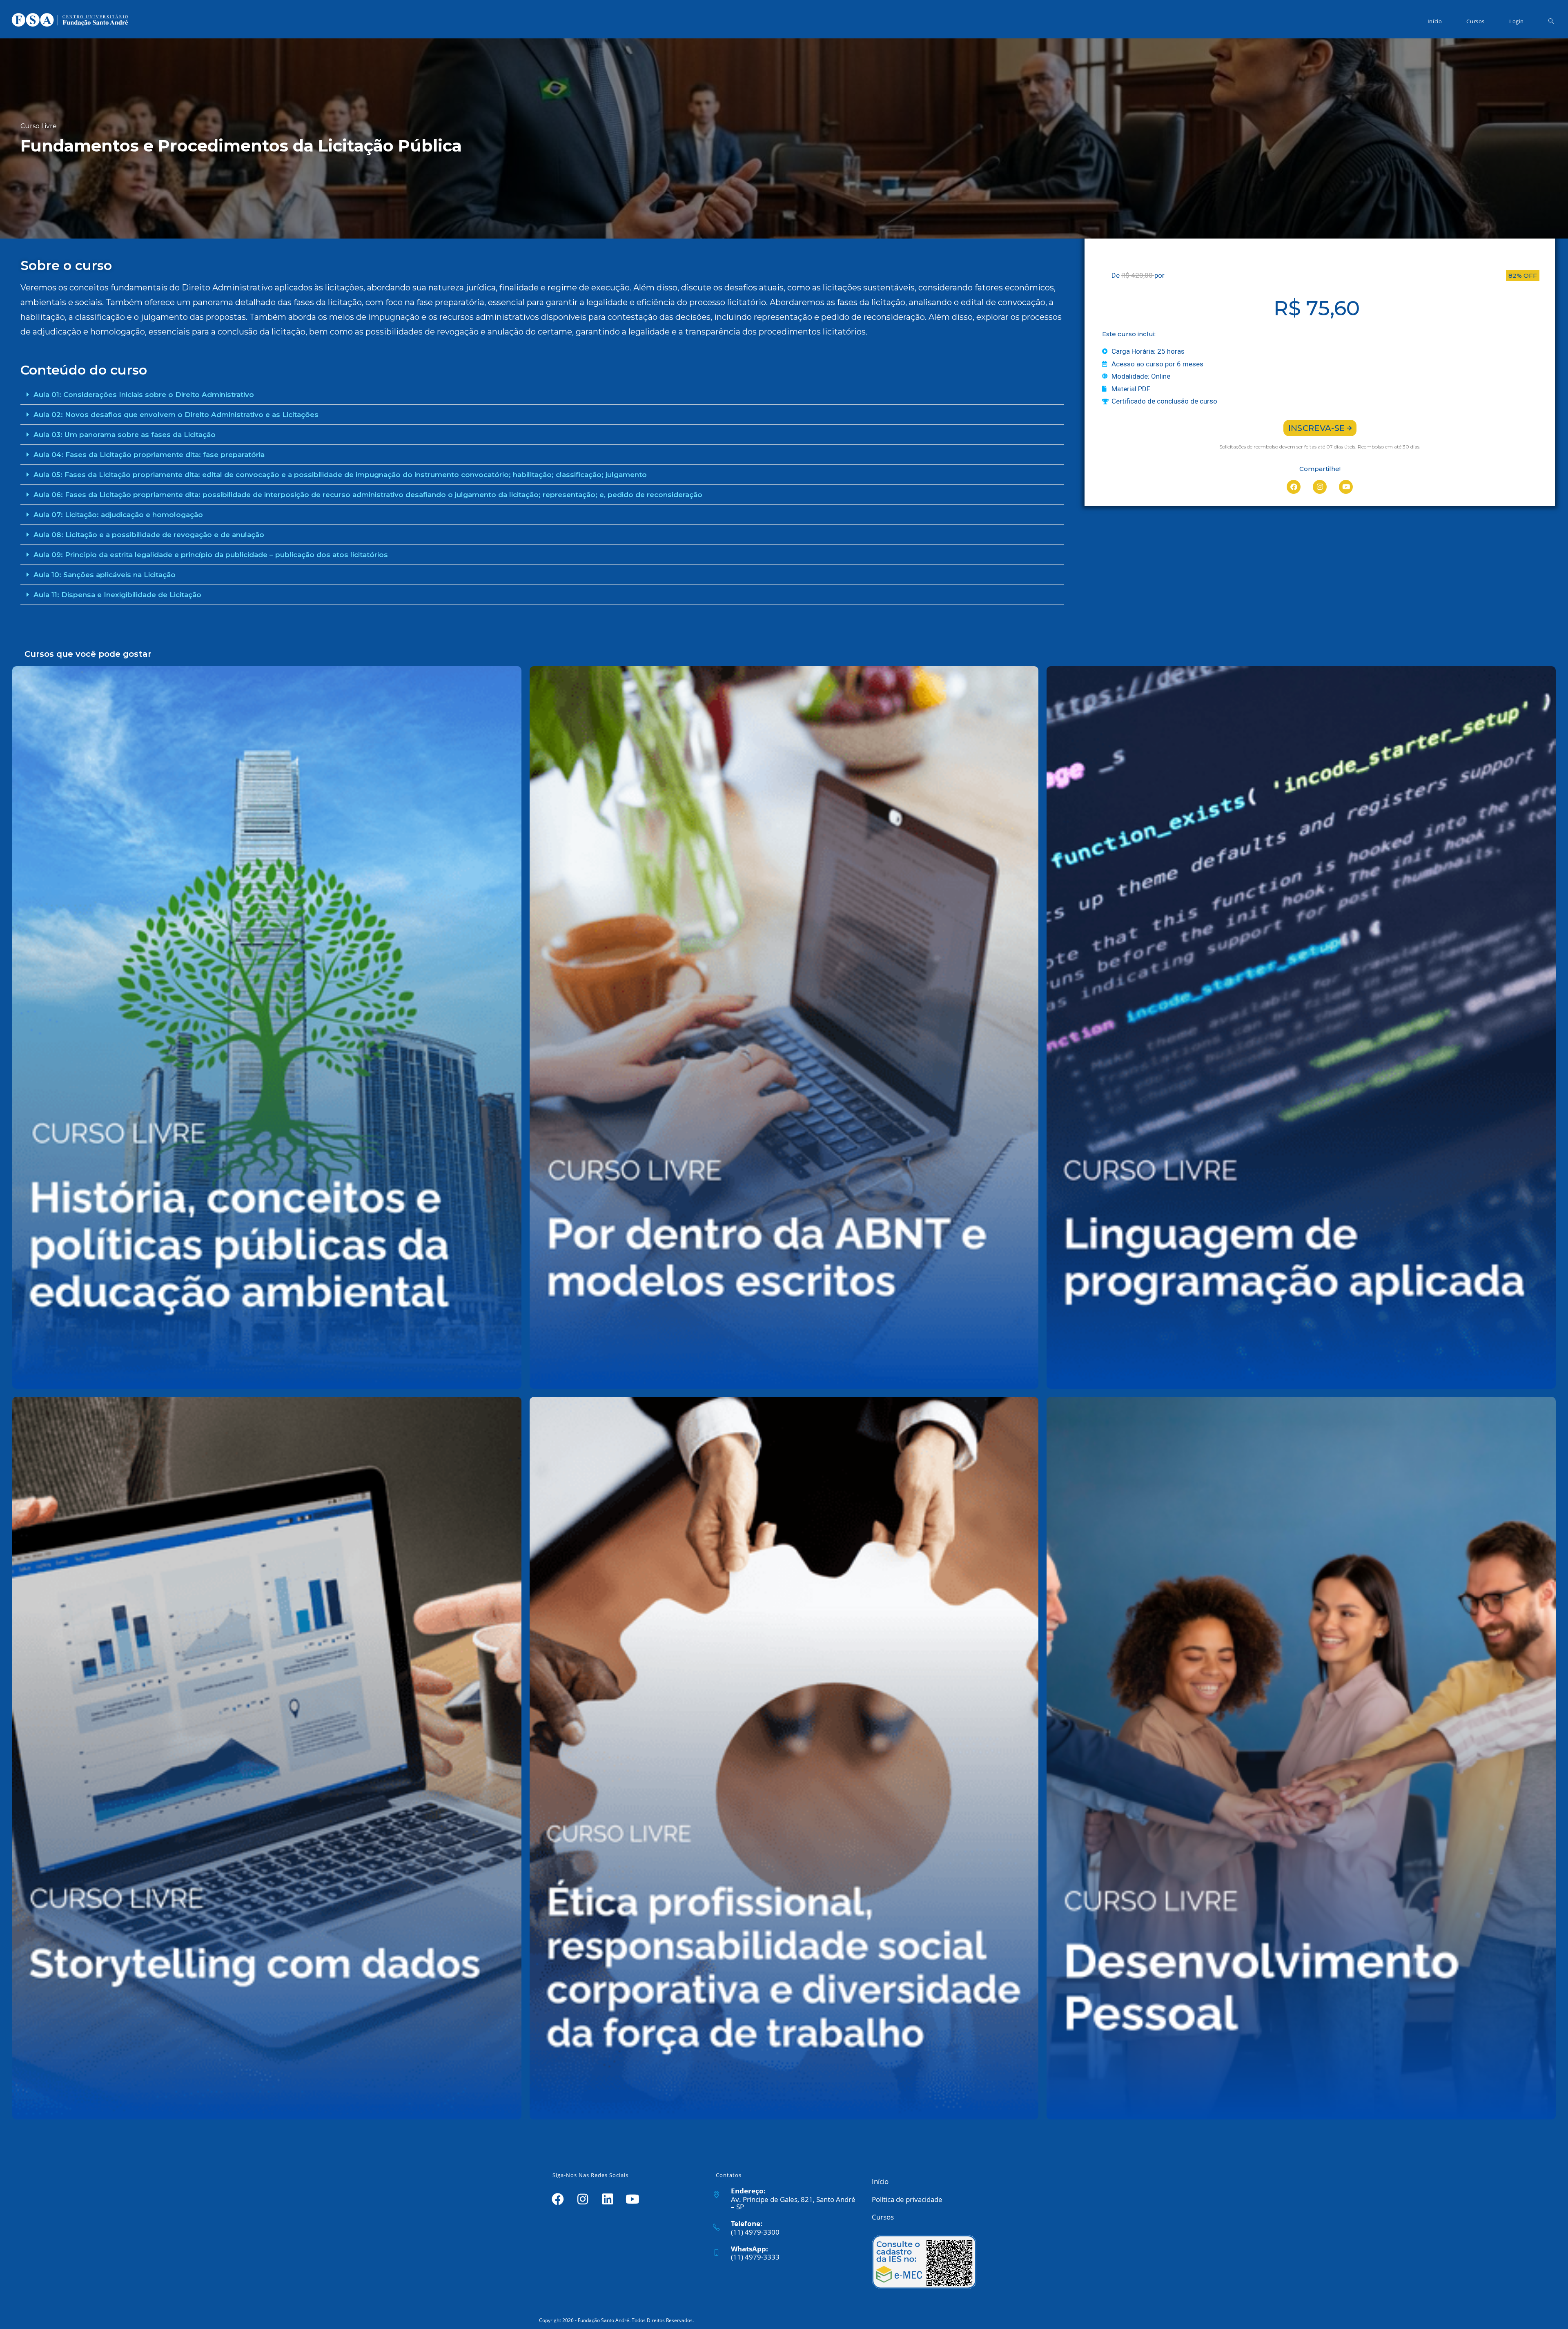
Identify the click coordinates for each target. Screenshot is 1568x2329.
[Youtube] (1346, 487)
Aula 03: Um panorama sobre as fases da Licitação (125, 435)
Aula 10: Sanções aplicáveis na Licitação (105, 575)
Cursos (883, 2217)
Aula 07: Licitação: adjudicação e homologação (118, 515)
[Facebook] (1294, 487)
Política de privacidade (907, 2199)
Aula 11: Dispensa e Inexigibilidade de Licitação (117, 595)
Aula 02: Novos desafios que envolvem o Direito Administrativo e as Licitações (176, 415)
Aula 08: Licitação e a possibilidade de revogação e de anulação (149, 535)
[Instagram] (1320, 487)
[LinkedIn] (607, 2198)
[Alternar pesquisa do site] (1551, 21)
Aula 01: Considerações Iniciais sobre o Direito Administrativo (144, 395)
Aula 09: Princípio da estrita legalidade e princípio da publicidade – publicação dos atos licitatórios (211, 555)
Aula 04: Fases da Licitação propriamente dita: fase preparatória (149, 455)
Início (880, 2181)
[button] (542, 395)
